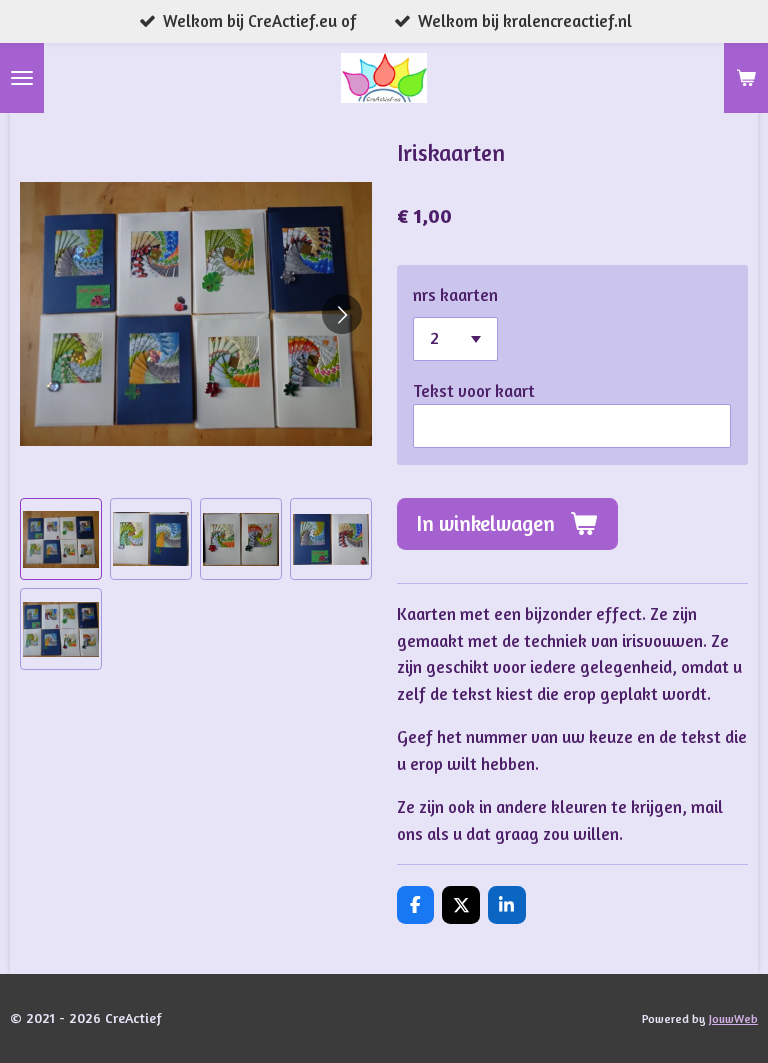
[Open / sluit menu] (22, 78)
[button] (61, 539)
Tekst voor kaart (474, 391)
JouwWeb (733, 1019)
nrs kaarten (455, 295)
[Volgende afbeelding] (342, 314)
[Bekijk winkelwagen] (746, 78)
